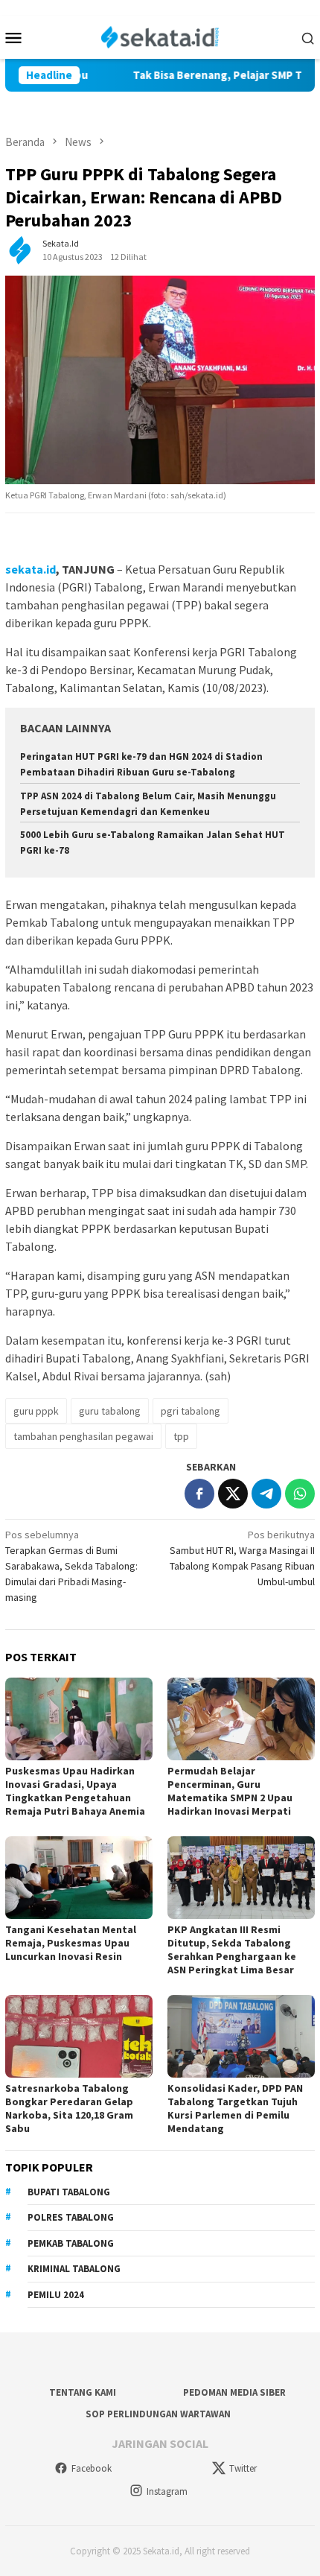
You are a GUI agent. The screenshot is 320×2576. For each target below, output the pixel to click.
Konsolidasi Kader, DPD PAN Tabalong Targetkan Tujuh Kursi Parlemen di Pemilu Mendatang (235, 2108)
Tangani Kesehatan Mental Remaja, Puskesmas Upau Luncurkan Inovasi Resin (71, 1943)
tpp (181, 1436)
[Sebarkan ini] (199, 1494)
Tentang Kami (83, 2392)
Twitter (243, 2468)
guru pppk (36, 1411)
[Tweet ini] (233, 1494)
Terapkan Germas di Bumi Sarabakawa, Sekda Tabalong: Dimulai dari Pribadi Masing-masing (71, 1566)
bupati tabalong (69, 2192)
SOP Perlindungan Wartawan (158, 2414)
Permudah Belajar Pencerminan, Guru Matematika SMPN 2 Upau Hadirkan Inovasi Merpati (230, 1791)
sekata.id (31, 569)
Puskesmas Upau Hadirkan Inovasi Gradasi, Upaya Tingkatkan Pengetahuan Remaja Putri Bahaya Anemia (75, 1791)
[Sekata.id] (160, 36)
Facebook (92, 2468)
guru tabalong (110, 1411)
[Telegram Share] (266, 1494)
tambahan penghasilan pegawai (83, 1436)
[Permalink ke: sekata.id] (20, 250)
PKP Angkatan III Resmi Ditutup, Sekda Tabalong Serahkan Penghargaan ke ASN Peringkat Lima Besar (232, 1950)
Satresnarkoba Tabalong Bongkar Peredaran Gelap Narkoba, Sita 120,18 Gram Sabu (69, 2108)
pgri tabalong (191, 1411)
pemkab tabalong (71, 2243)
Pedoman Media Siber (234, 2392)
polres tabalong (71, 2217)
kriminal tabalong (74, 2269)
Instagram (167, 2491)
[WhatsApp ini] (300, 1494)
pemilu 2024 (56, 2295)
